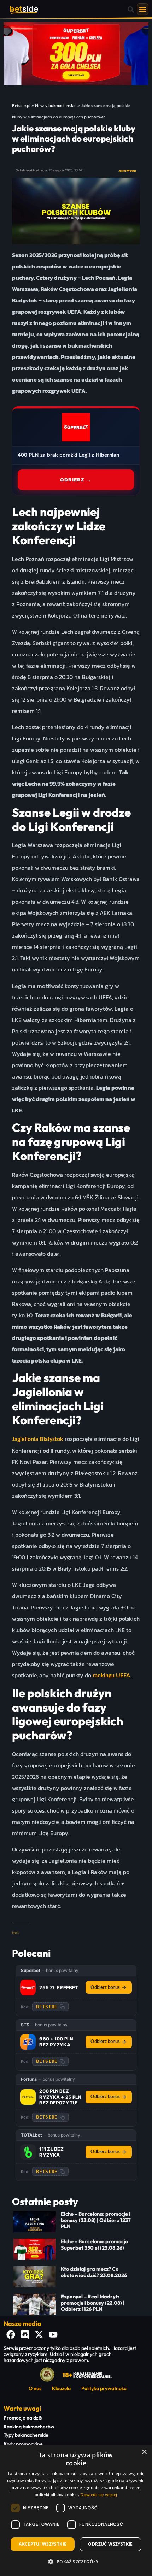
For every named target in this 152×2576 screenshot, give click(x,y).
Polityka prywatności (104, 2388)
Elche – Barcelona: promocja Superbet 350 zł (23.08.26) (95, 2244)
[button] (131, 9)
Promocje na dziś (23, 2418)
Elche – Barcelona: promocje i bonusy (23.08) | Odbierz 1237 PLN (96, 2220)
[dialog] (76, 2510)
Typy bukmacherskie (26, 2435)
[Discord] (25, 2335)
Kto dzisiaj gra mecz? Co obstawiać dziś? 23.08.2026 (94, 2272)
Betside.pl (21, 106)
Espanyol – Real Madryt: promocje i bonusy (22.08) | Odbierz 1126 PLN (93, 2303)
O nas (35, 2388)
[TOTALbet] (28, 2152)
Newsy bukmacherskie (56, 106)
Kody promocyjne (23, 2444)
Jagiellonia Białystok (38, 1439)
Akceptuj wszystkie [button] (43, 2544)
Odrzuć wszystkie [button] (110, 2544)
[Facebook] (11, 2335)
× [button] (144, 2452)
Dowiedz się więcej (99, 2495)
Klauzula (61, 2388)
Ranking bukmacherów (29, 2427)
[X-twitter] (39, 2335)
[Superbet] (28, 1987)
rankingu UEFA (111, 1676)
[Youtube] (53, 2335)
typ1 (16, 1933)
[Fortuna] (28, 2097)
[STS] (28, 2042)
